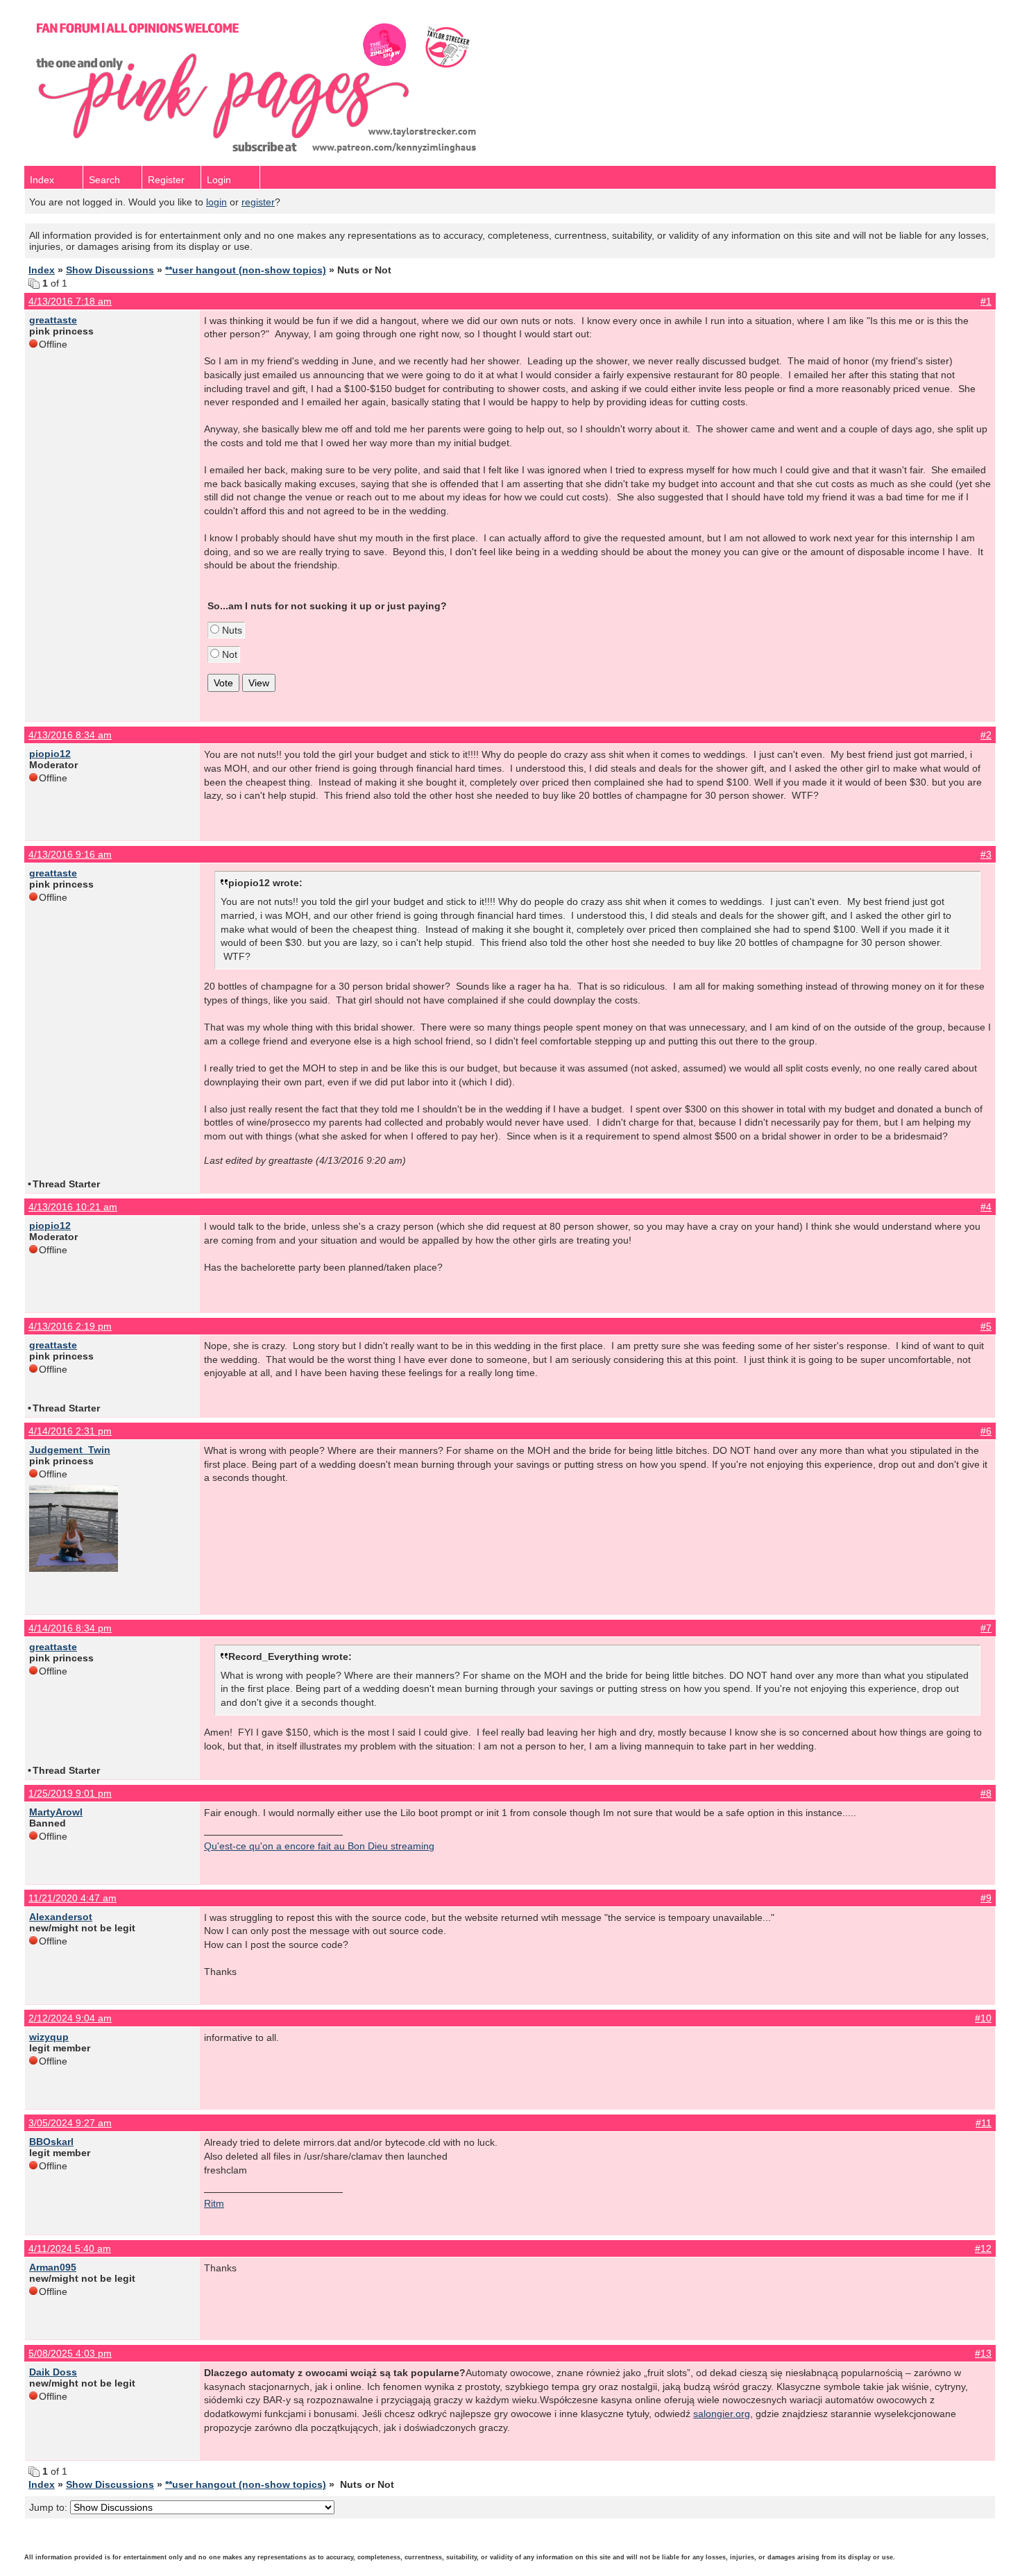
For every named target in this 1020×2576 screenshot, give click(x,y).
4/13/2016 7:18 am (70, 301)
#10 (983, 2018)
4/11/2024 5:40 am (70, 2248)
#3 (986, 854)
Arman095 (53, 2267)
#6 (986, 1431)
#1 (986, 301)
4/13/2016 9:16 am (70, 854)
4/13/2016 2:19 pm (70, 1326)
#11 (984, 2123)
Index (42, 180)
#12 (983, 2248)
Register (166, 180)
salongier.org (722, 2414)
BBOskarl (51, 2142)
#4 (986, 1207)
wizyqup (49, 2037)
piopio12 (50, 754)
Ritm (214, 2203)
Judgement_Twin (70, 1450)
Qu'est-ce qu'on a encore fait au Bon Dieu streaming (319, 1846)
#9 (986, 1898)
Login (219, 180)
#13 (983, 2353)
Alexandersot (61, 1917)
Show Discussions (110, 270)
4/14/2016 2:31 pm (70, 1431)
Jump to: (50, 2507)
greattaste (53, 320)
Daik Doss (53, 2372)
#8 (986, 1793)
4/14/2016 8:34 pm (70, 1628)
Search (104, 180)
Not (228, 654)
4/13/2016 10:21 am (73, 1207)
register (258, 202)
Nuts (231, 630)
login (216, 202)
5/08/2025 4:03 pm (70, 2353)
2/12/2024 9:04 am (70, 2018)
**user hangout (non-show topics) (246, 270)
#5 (986, 1326)
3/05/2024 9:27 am (70, 2123)
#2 (986, 735)
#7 (986, 1628)
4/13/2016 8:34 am (70, 735)
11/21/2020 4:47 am (73, 1898)
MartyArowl (56, 1812)
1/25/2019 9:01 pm (70, 1793)
